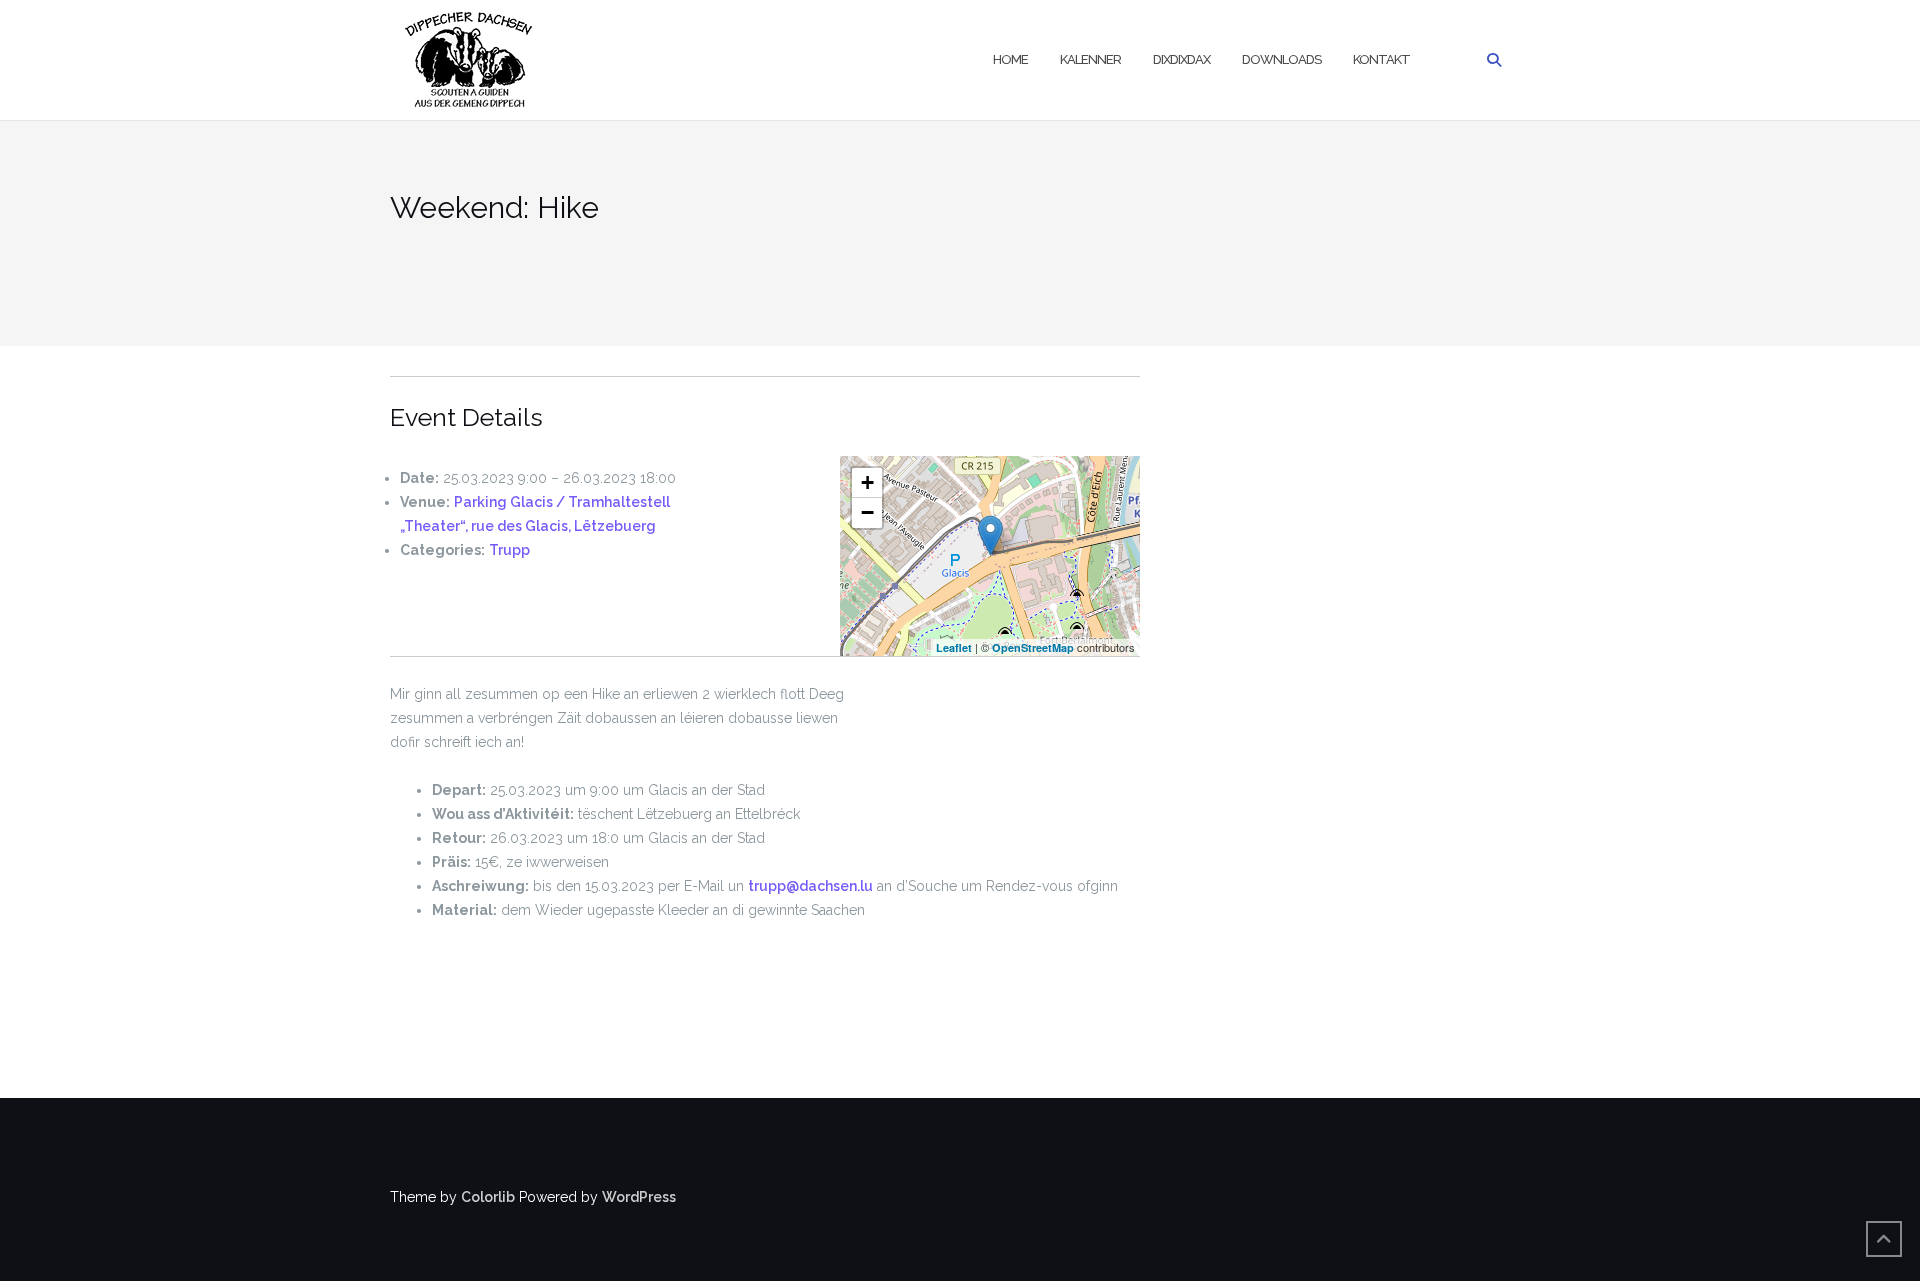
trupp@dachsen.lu (810, 886)
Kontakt (1381, 59)
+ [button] (867, 482)
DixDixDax (1181, 59)
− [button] (867, 512)
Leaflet (954, 647)
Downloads (1281, 59)
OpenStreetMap (1033, 647)
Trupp (509, 550)
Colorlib (488, 1197)
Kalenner (1090, 59)
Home (1010, 59)
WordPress (639, 1197)
